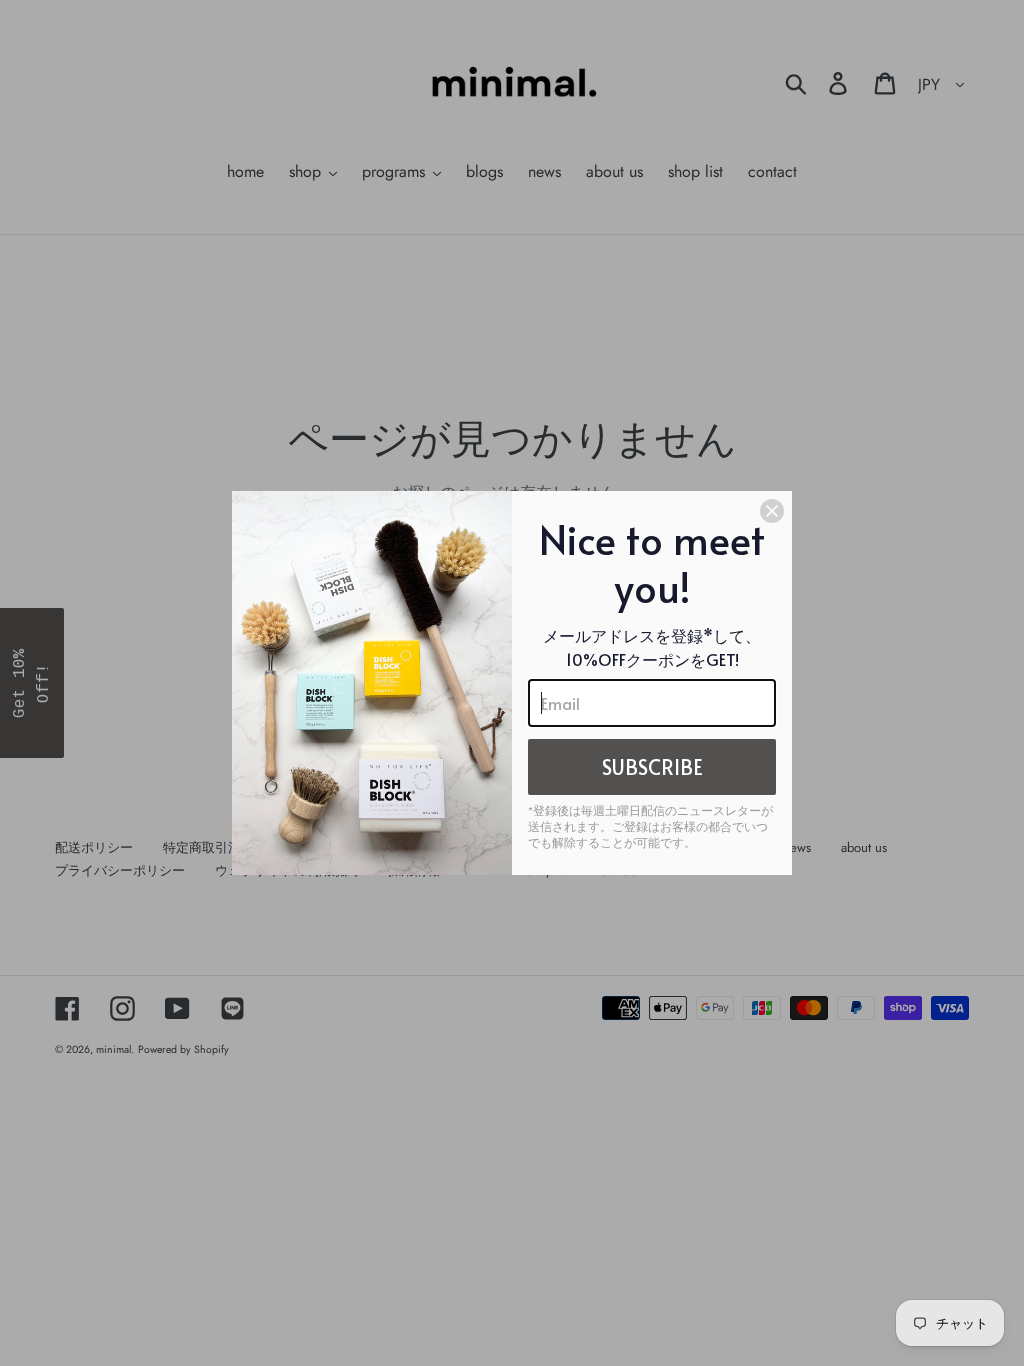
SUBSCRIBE (652, 767)
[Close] (772, 511)
